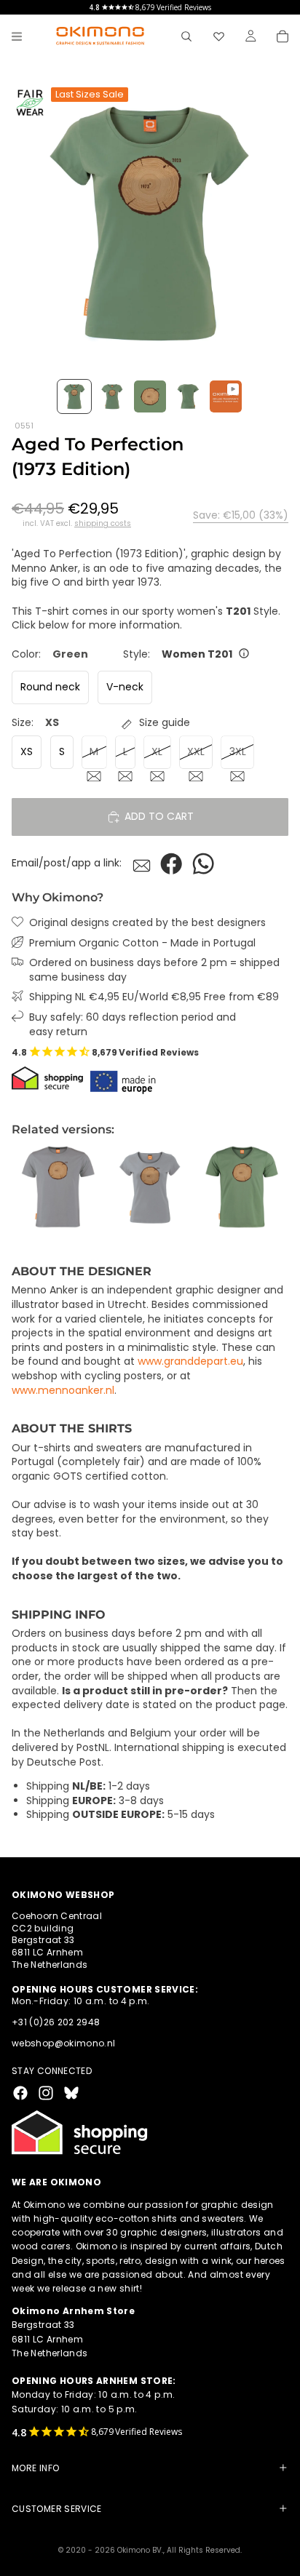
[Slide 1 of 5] (74, 396)
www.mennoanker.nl (63, 1390)
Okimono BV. (140, 2550)
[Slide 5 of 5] (226, 396)
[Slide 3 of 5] (150, 396)
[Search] (186, 36)
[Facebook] (20, 2092)
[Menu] (17, 36)
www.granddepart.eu (190, 1361)
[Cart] (283, 36)
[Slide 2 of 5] (112, 396)
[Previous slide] (28, 1187)
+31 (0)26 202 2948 (56, 2022)
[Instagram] (46, 2092)
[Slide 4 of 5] (188, 396)
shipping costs (103, 524)
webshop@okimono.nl (63, 2043)
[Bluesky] (71, 2092)
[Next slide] (272, 1187)
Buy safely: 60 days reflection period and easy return (133, 1025)
